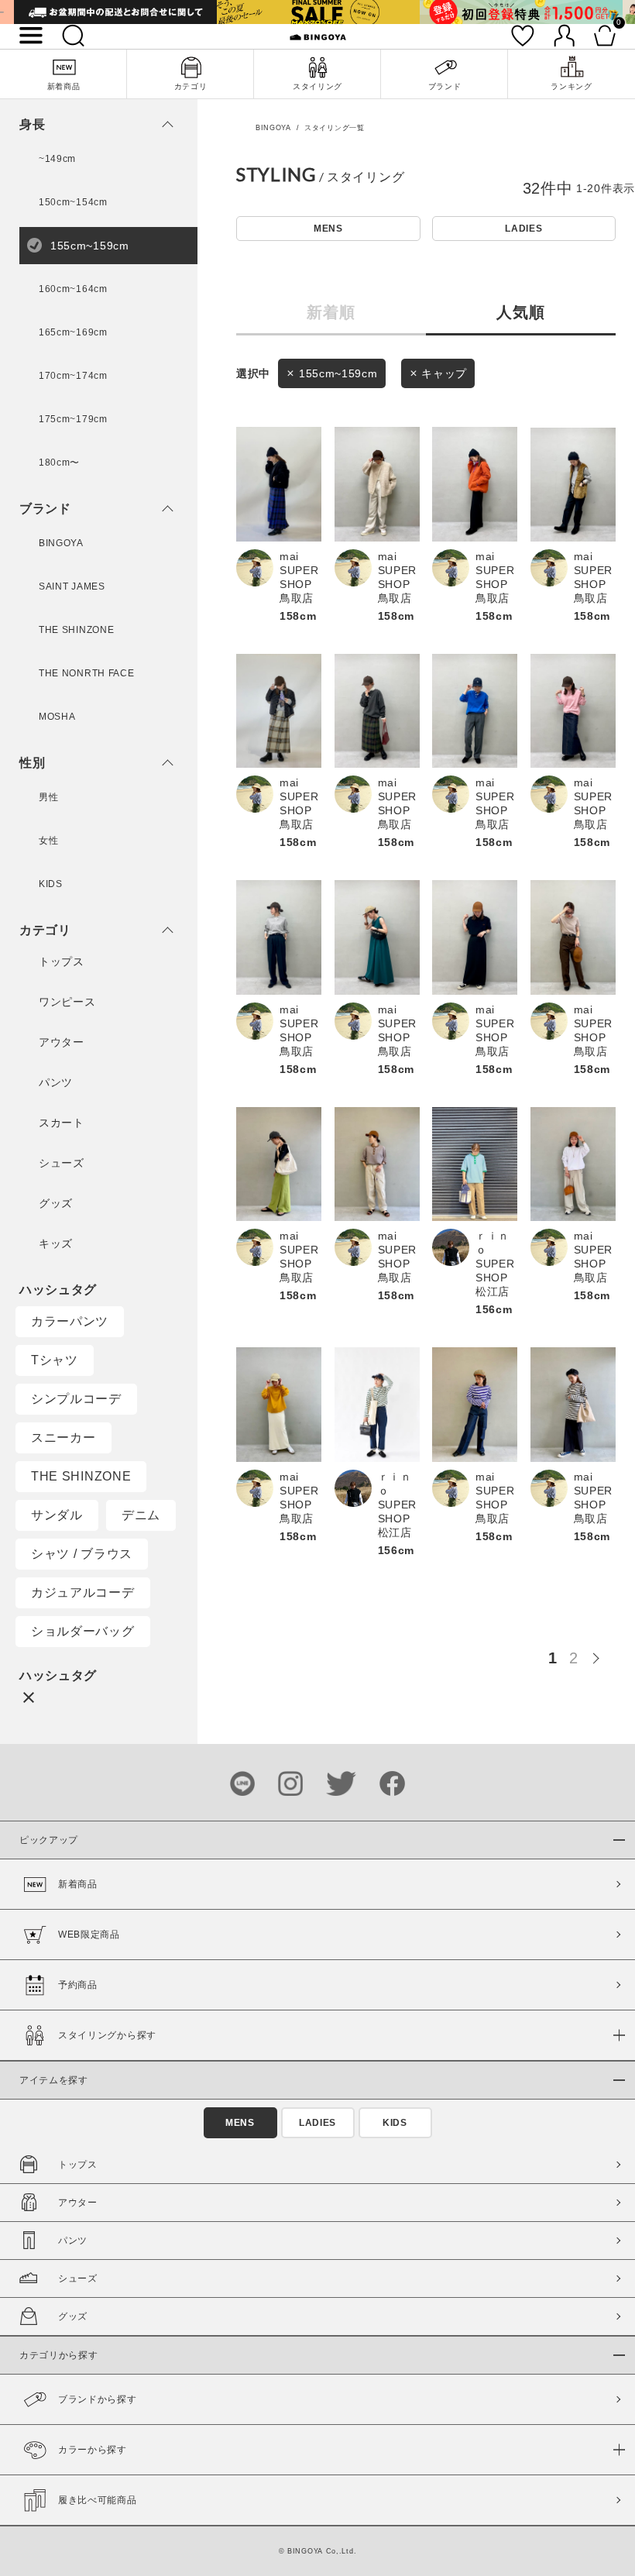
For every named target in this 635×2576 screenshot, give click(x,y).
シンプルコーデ (76, 1399)
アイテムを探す (54, 2080)
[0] (605, 36)
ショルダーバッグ (83, 1631)
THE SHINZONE (81, 1476)
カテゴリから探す (59, 2355)
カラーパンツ (70, 1321)
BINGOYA (273, 128)
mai (289, 556)
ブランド (45, 509)
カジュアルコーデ (83, 1592)
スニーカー (63, 1438)
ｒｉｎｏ (493, 1243)
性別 (32, 763)
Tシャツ (55, 1360)
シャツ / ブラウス (82, 1554)
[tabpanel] (115, 12)
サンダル (57, 1515)
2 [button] (574, 1658)
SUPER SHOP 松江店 (495, 1278)
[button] (600, 1656)
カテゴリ (45, 930)
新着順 (331, 311)
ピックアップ (49, 1840)
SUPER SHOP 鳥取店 (299, 584)
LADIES (523, 229)
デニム (141, 1515)
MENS (328, 229)
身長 (32, 125)
